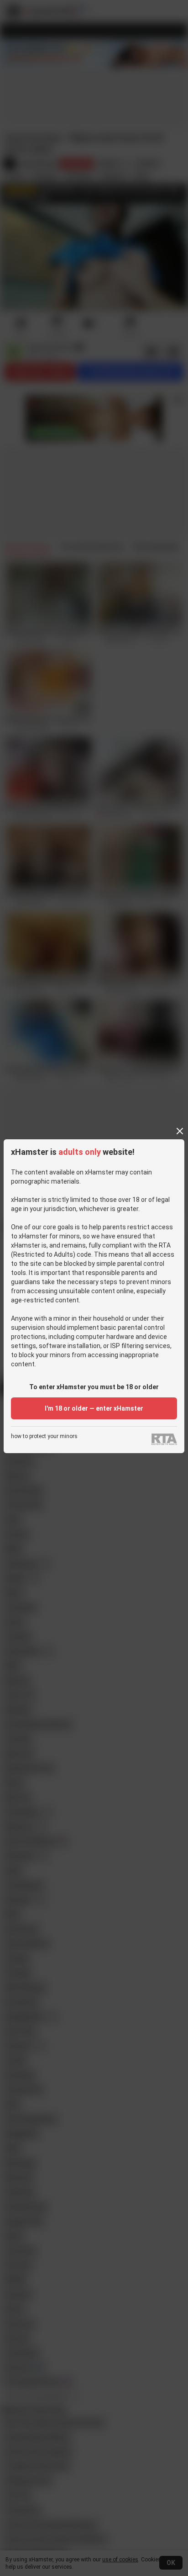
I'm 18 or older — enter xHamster (94, 1408)
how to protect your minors (44, 1436)
